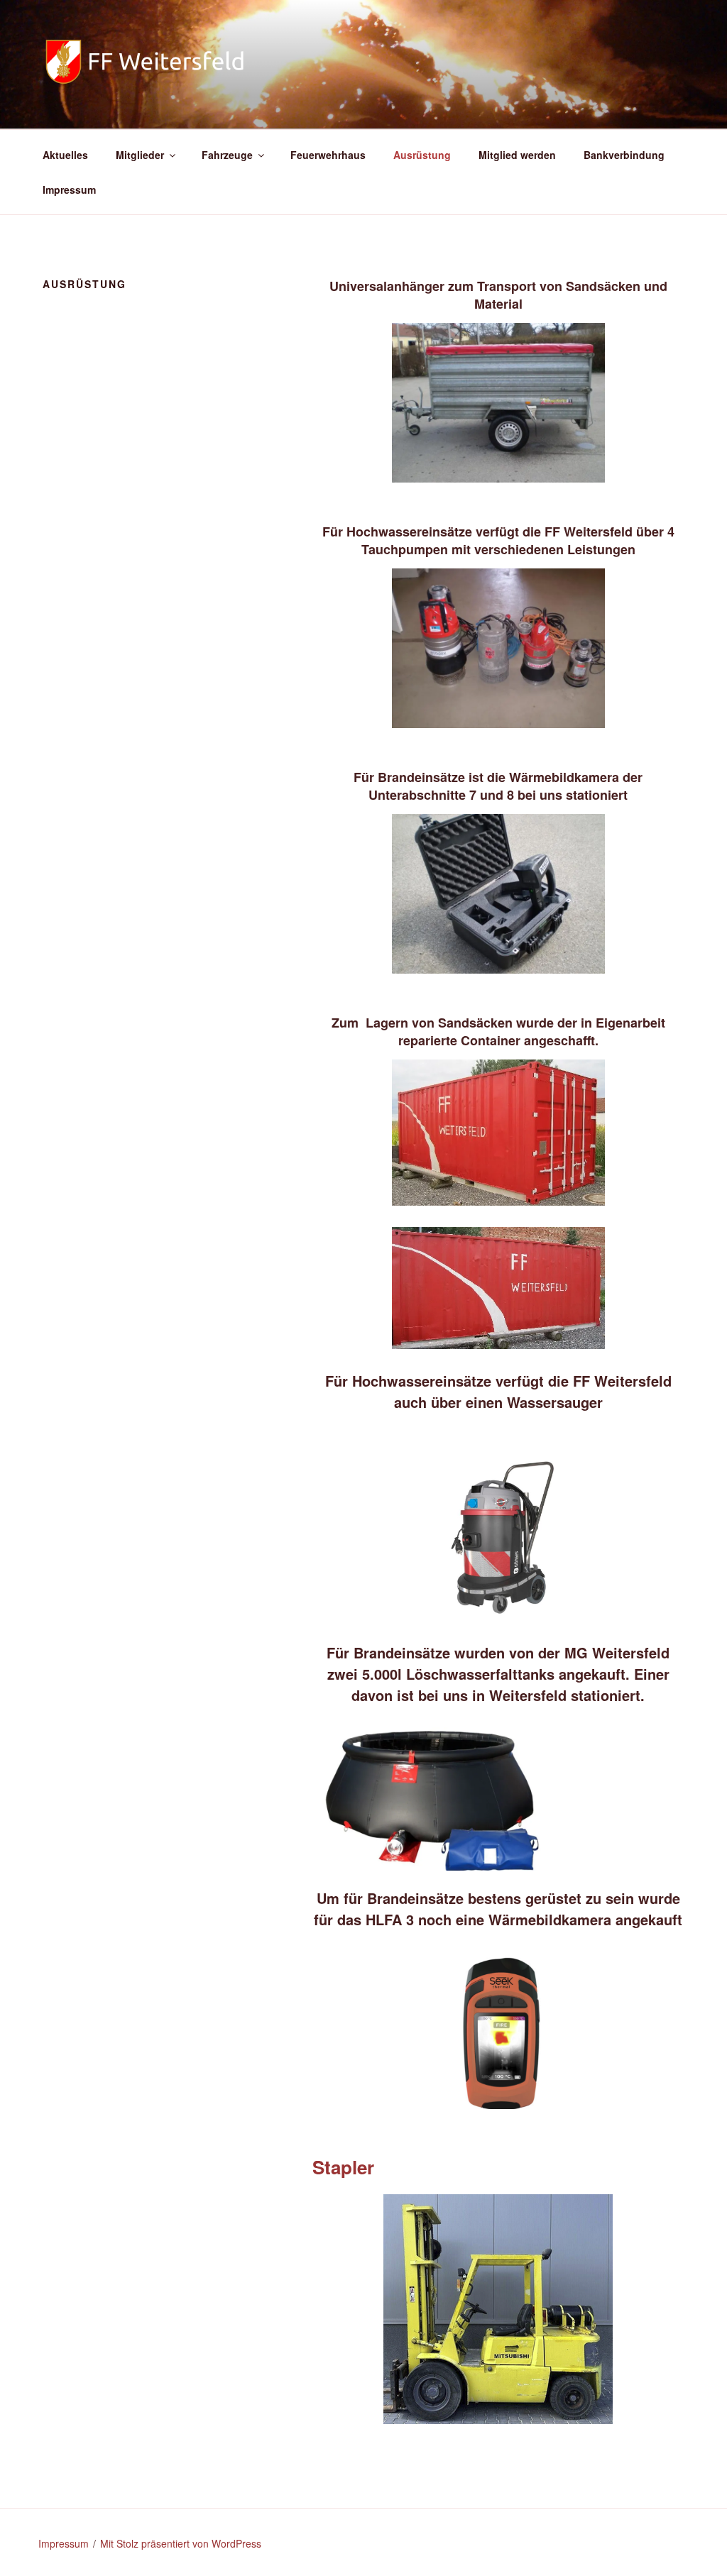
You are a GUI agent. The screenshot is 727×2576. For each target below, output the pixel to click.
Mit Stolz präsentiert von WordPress (181, 2543)
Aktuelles (65, 155)
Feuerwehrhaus (328, 155)
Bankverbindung (624, 155)
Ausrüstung (422, 155)
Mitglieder (140, 155)
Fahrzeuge (227, 155)
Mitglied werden (517, 155)
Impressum (69, 189)
